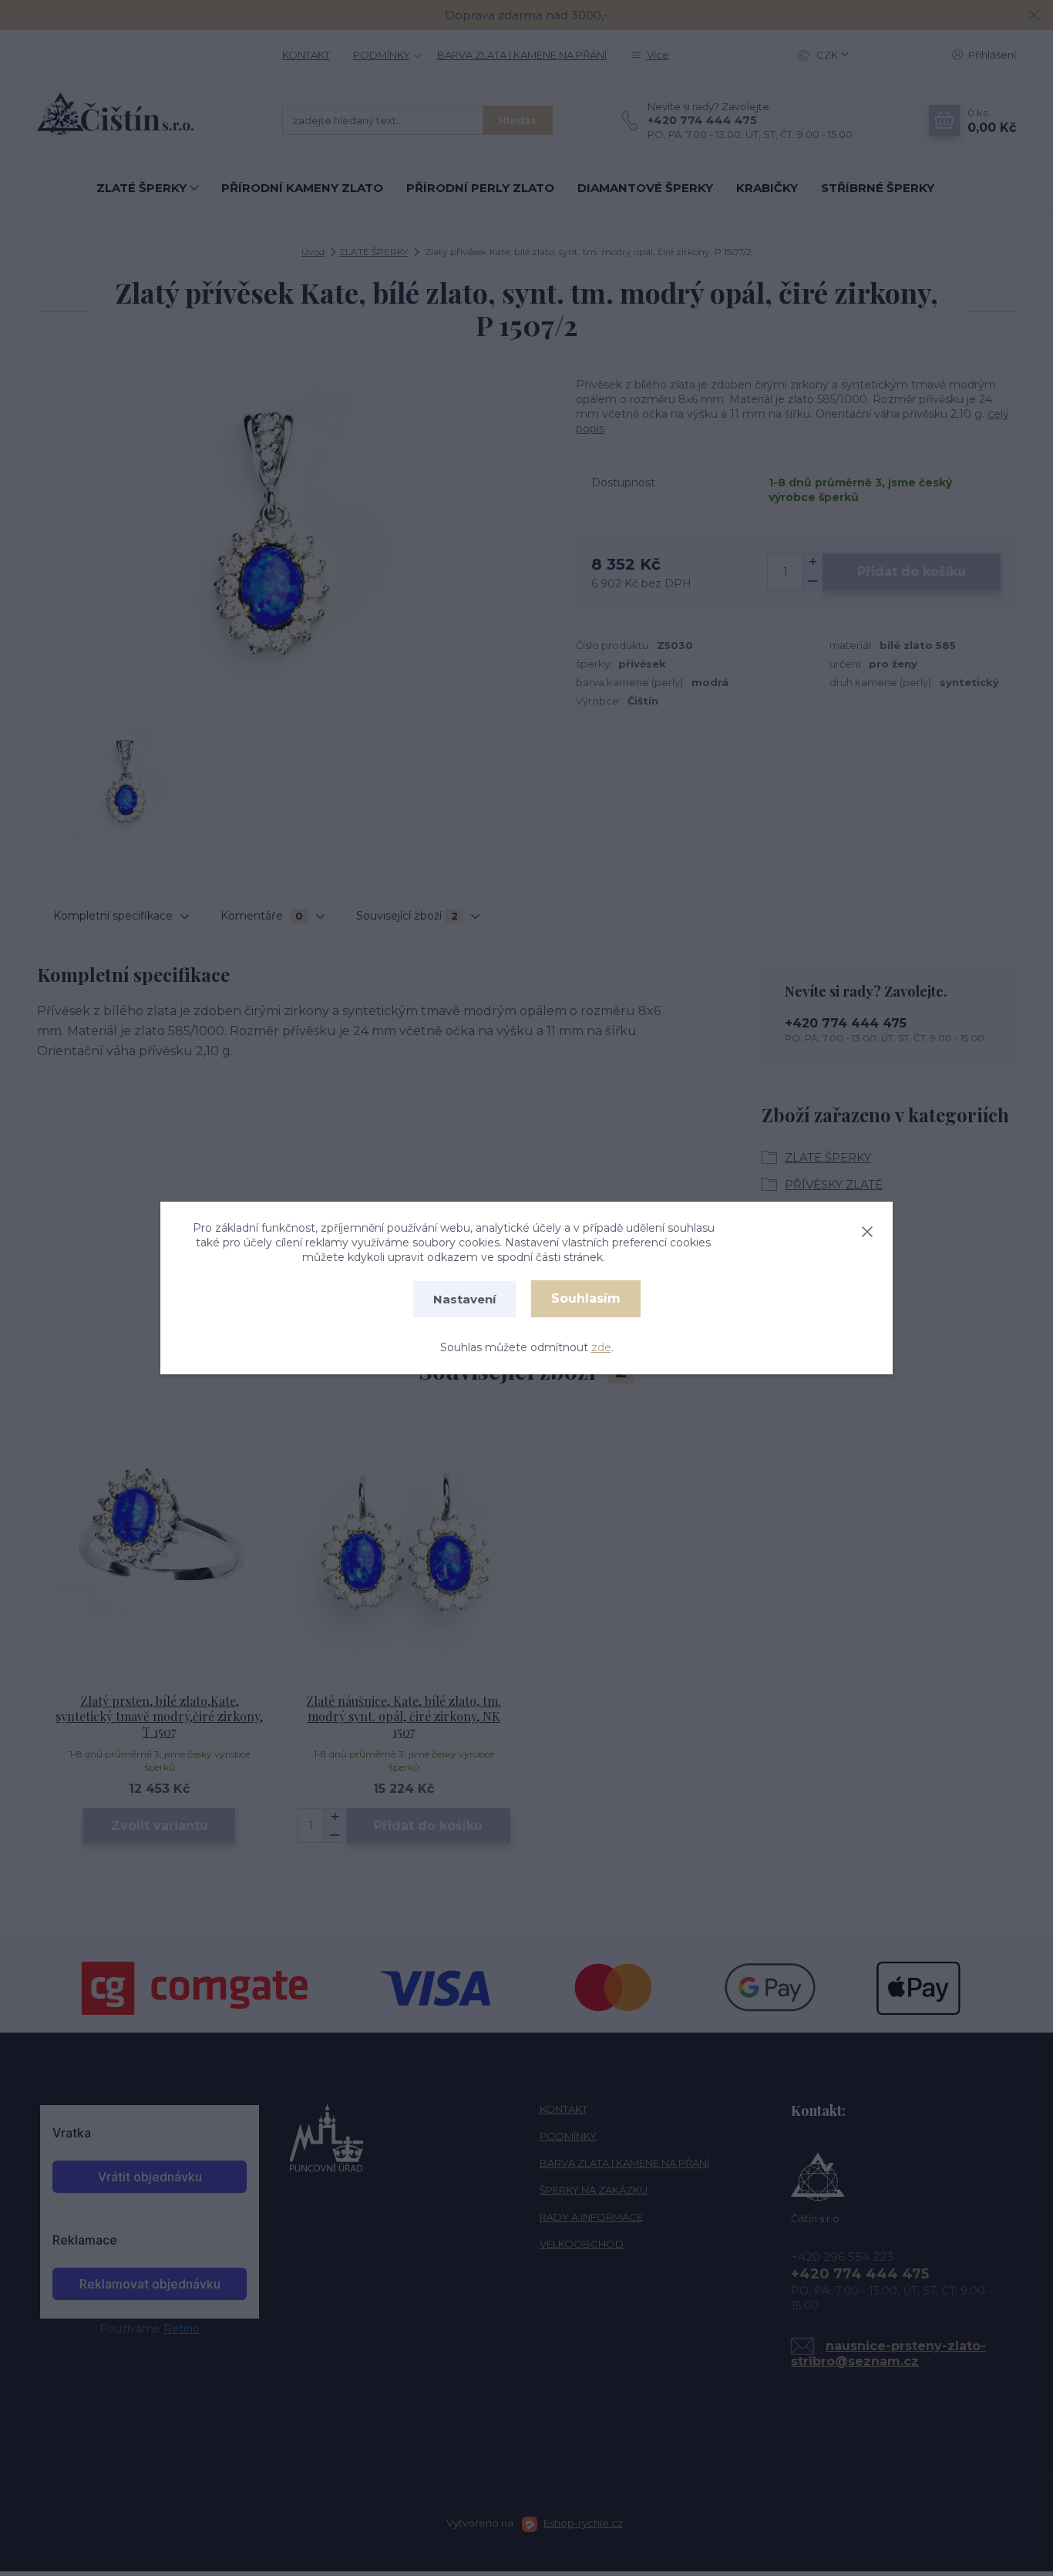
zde (601, 1347)
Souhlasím (586, 1298)
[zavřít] (867, 1229)
